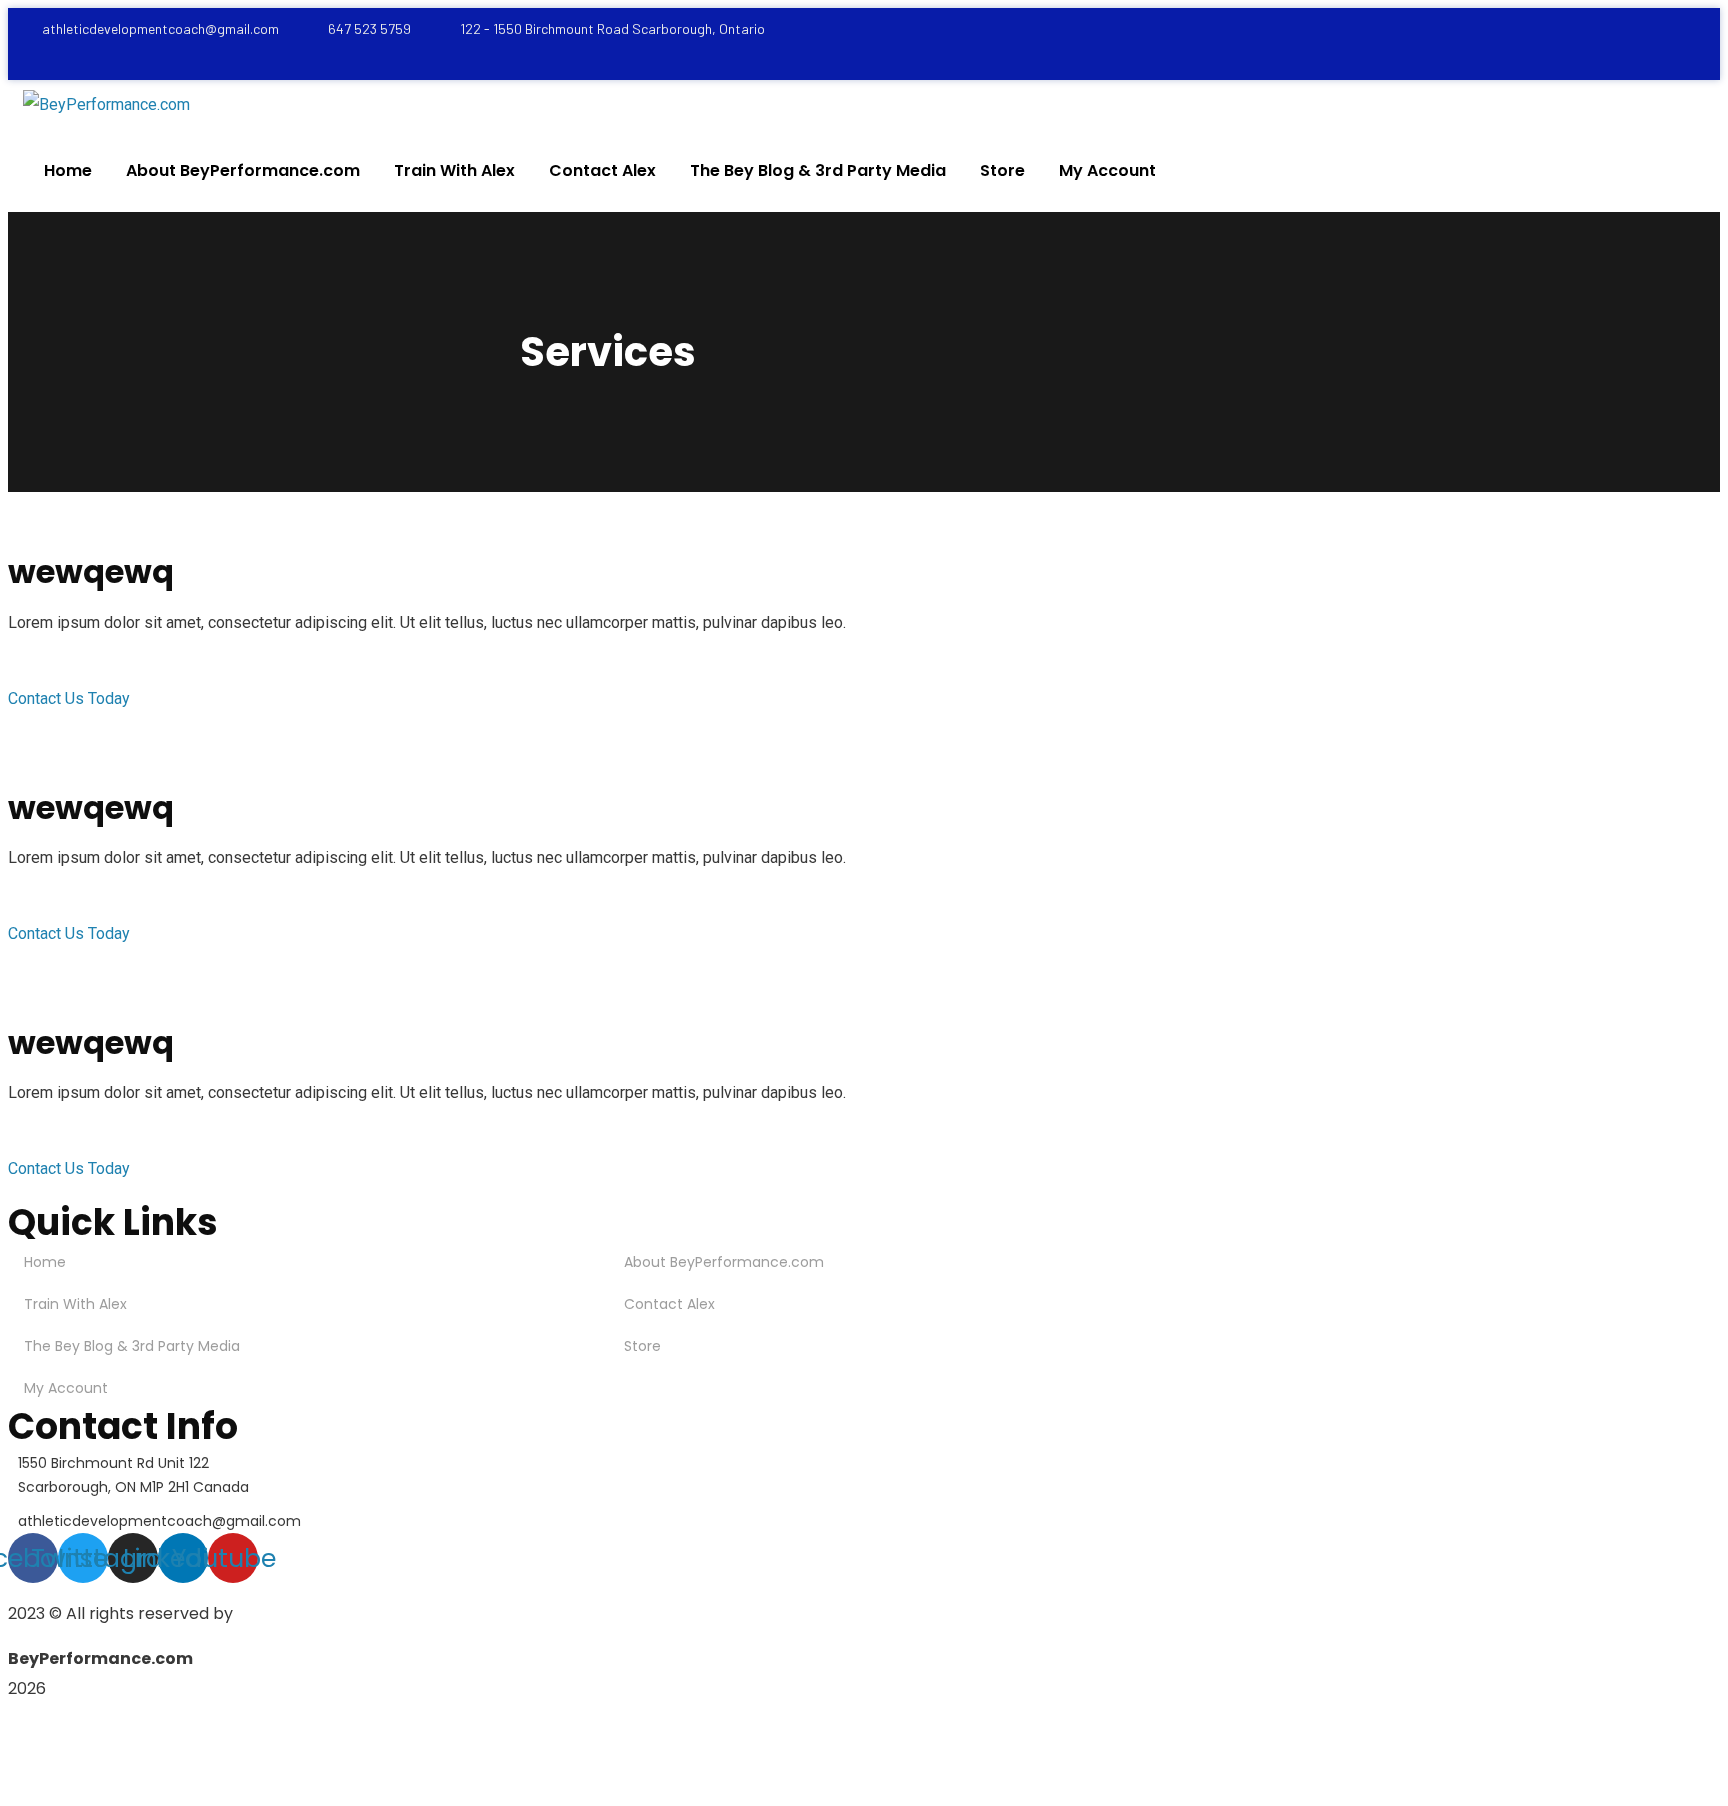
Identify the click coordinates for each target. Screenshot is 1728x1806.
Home (45, 1262)
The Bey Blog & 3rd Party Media (132, 1346)
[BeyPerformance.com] (106, 105)
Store (642, 1346)
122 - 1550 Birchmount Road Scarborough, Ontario (612, 28)
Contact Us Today (69, 698)
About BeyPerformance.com (724, 1262)
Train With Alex (75, 1304)
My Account (66, 1388)
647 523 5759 (369, 28)
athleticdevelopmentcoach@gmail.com (160, 28)
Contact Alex (669, 1304)
